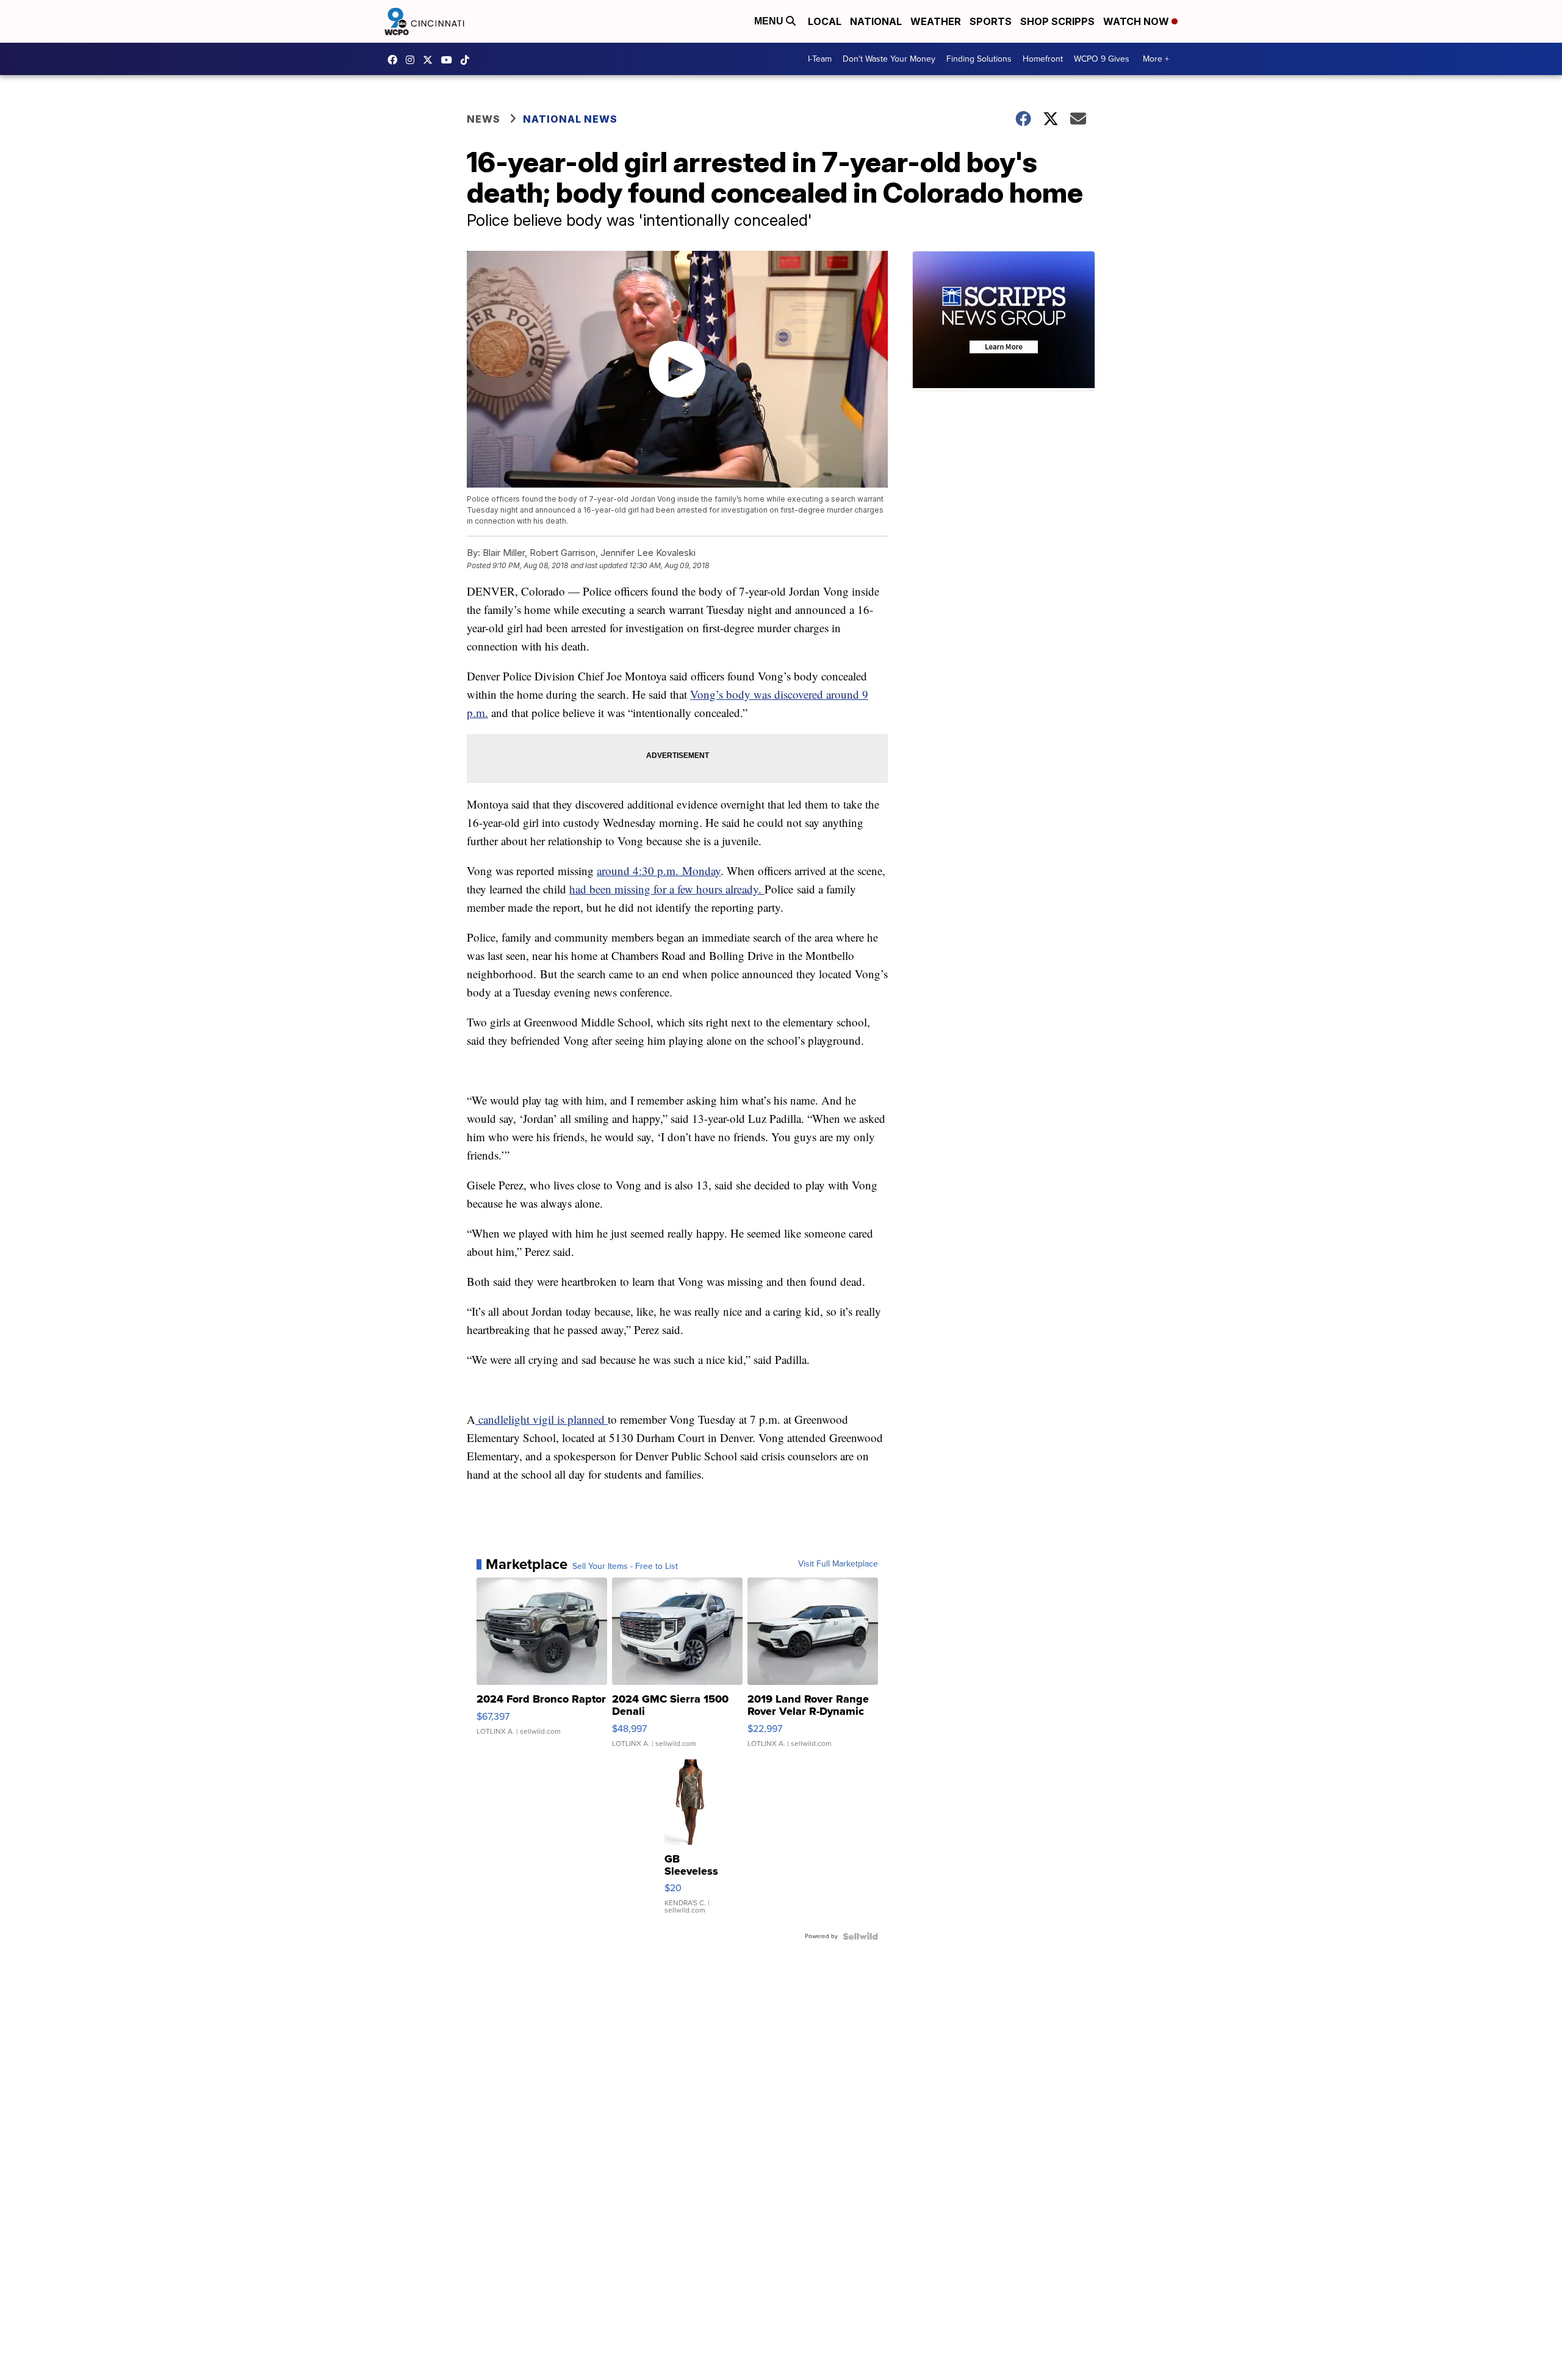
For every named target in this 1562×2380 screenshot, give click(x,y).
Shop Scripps (1057, 21)
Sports (991, 21)
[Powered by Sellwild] (860, 1936)
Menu (770, 21)
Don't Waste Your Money (889, 59)
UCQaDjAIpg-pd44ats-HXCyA (450, 60)
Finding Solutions (979, 59)
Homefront (1043, 59)
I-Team (820, 59)
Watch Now (1137, 21)
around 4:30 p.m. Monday (659, 871)
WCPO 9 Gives (1102, 59)
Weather (936, 21)
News (484, 119)
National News (570, 119)
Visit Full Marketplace (838, 1564)
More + (1156, 59)
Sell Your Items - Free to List (625, 1567)
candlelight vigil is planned (542, 1419)
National (876, 21)
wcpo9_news (413, 60)
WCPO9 (395, 60)
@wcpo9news (468, 60)
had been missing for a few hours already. (667, 889)
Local (825, 21)
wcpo (431, 60)
